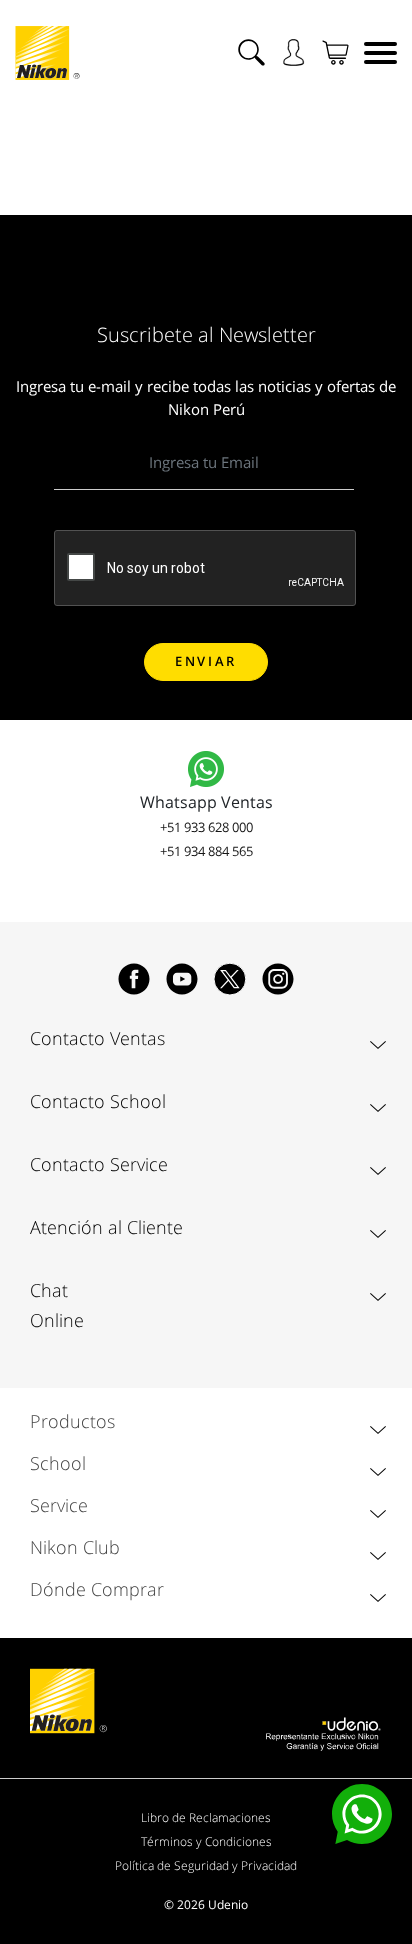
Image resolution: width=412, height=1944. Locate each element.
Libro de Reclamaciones (206, 1817)
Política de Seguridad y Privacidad (206, 1865)
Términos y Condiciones (206, 1841)
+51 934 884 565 (206, 851)
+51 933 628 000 (206, 827)
